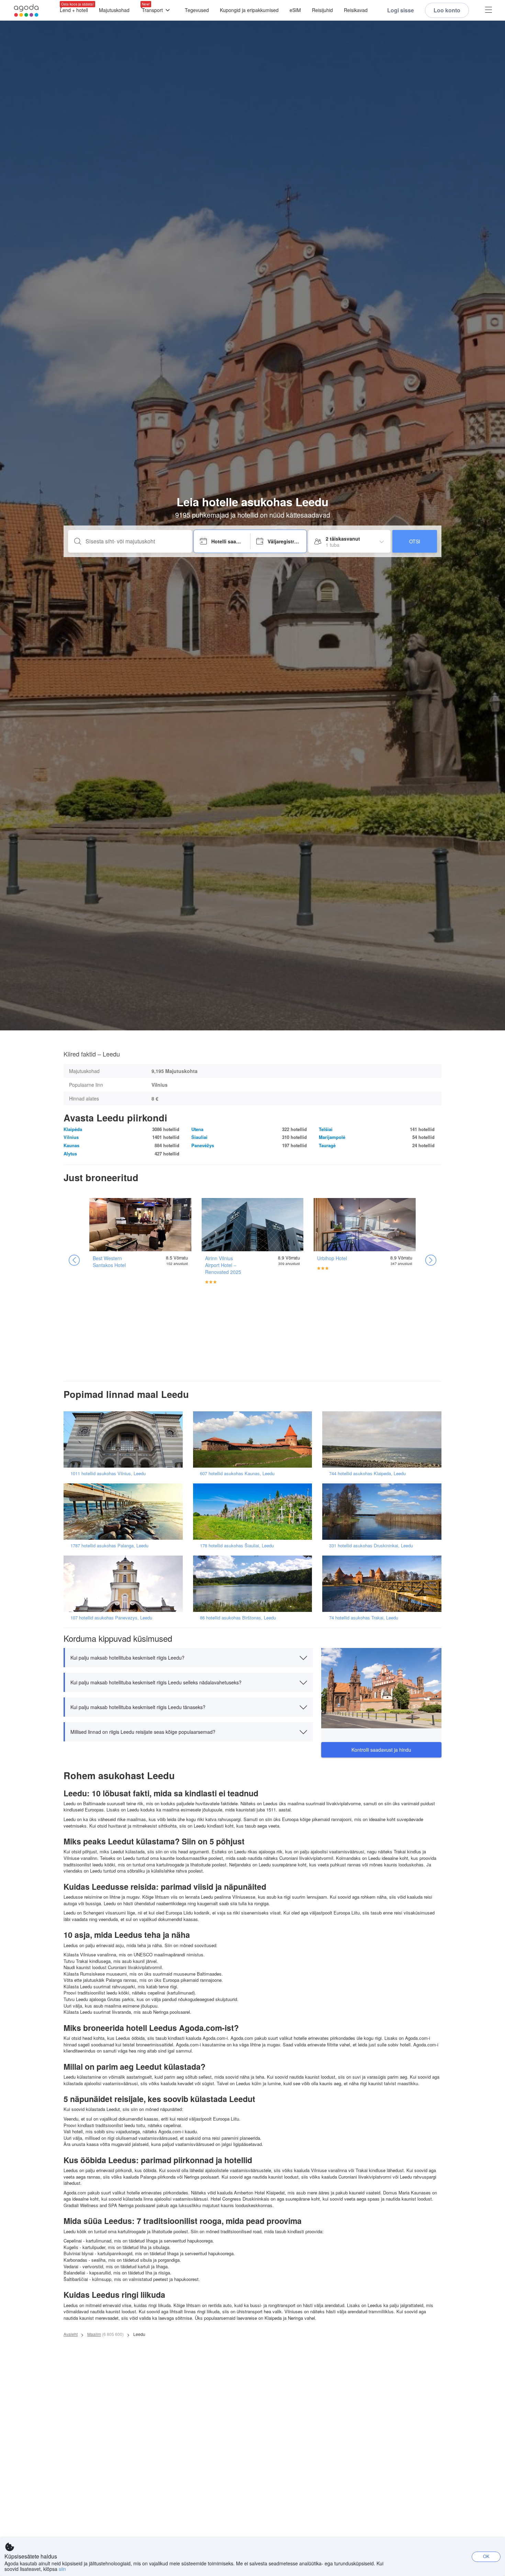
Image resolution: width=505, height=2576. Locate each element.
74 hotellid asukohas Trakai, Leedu (364, 1618)
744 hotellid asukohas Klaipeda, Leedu (367, 1473)
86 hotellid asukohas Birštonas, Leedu (238, 1618)
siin (62, 2569)
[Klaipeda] (384, 1439)
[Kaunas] (255, 1439)
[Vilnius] (125, 1439)
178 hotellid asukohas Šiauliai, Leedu (237, 1545)
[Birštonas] (255, 1583)
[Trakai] (384, 1583)
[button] (188, 1658)
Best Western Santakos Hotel (109, 1262)
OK (486, 2556)
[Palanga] (125, 1511)
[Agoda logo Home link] (26, 10)
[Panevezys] (125, 1583)
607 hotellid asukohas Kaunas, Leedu (237, 1473)
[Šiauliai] (255, 1511)
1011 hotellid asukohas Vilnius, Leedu (108, 1473)
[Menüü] (489, 10)
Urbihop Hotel (332, 1258)
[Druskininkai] (384, 1511)
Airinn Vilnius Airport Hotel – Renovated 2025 (223, 1265)
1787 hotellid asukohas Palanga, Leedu (109, 1545)
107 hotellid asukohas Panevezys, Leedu (111, 1618)
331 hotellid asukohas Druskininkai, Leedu (371, 1545)
